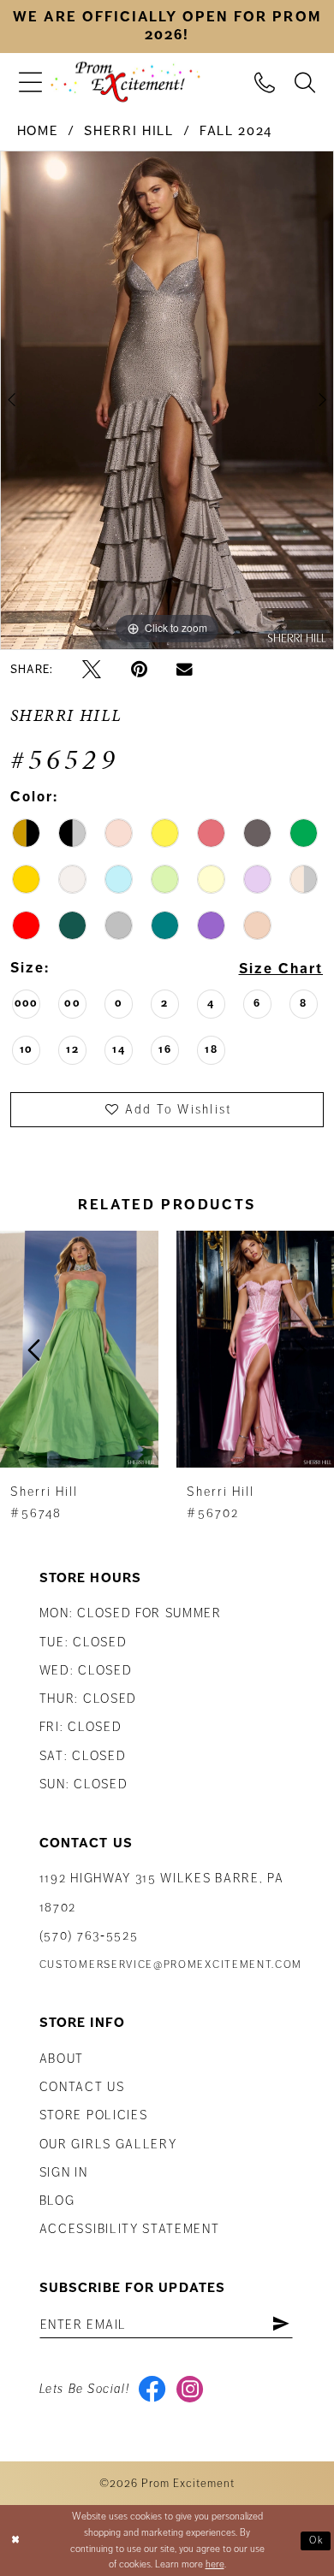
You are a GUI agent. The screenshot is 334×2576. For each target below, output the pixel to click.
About (62, 2059)
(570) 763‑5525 (89, 1935)
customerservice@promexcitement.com (171, 1964)
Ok (317, 2541)
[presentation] (79, 1350)
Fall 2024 (236, 131)
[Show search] (305, 81)
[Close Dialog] (16, 2541)
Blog (57, 2201)
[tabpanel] (167, 400)
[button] (30, 82)
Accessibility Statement (130, 2229)
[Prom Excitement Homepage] (125, 83)
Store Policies (94, 2115)
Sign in (64, 2172)
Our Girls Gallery (108, 2144)
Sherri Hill (128, 131)
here (215, 2564)
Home (38, 131)
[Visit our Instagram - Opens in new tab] (189, 2389)
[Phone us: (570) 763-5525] (265, 81)
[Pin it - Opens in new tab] (139, 670)
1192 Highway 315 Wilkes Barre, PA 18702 (162, 1892)
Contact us (82, 2087)
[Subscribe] (281, 2325)
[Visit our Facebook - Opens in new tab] (152, 2389)
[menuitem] (30, 82)
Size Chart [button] (281, 969)
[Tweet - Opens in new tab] (92, 670)
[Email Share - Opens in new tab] (185, 670)
